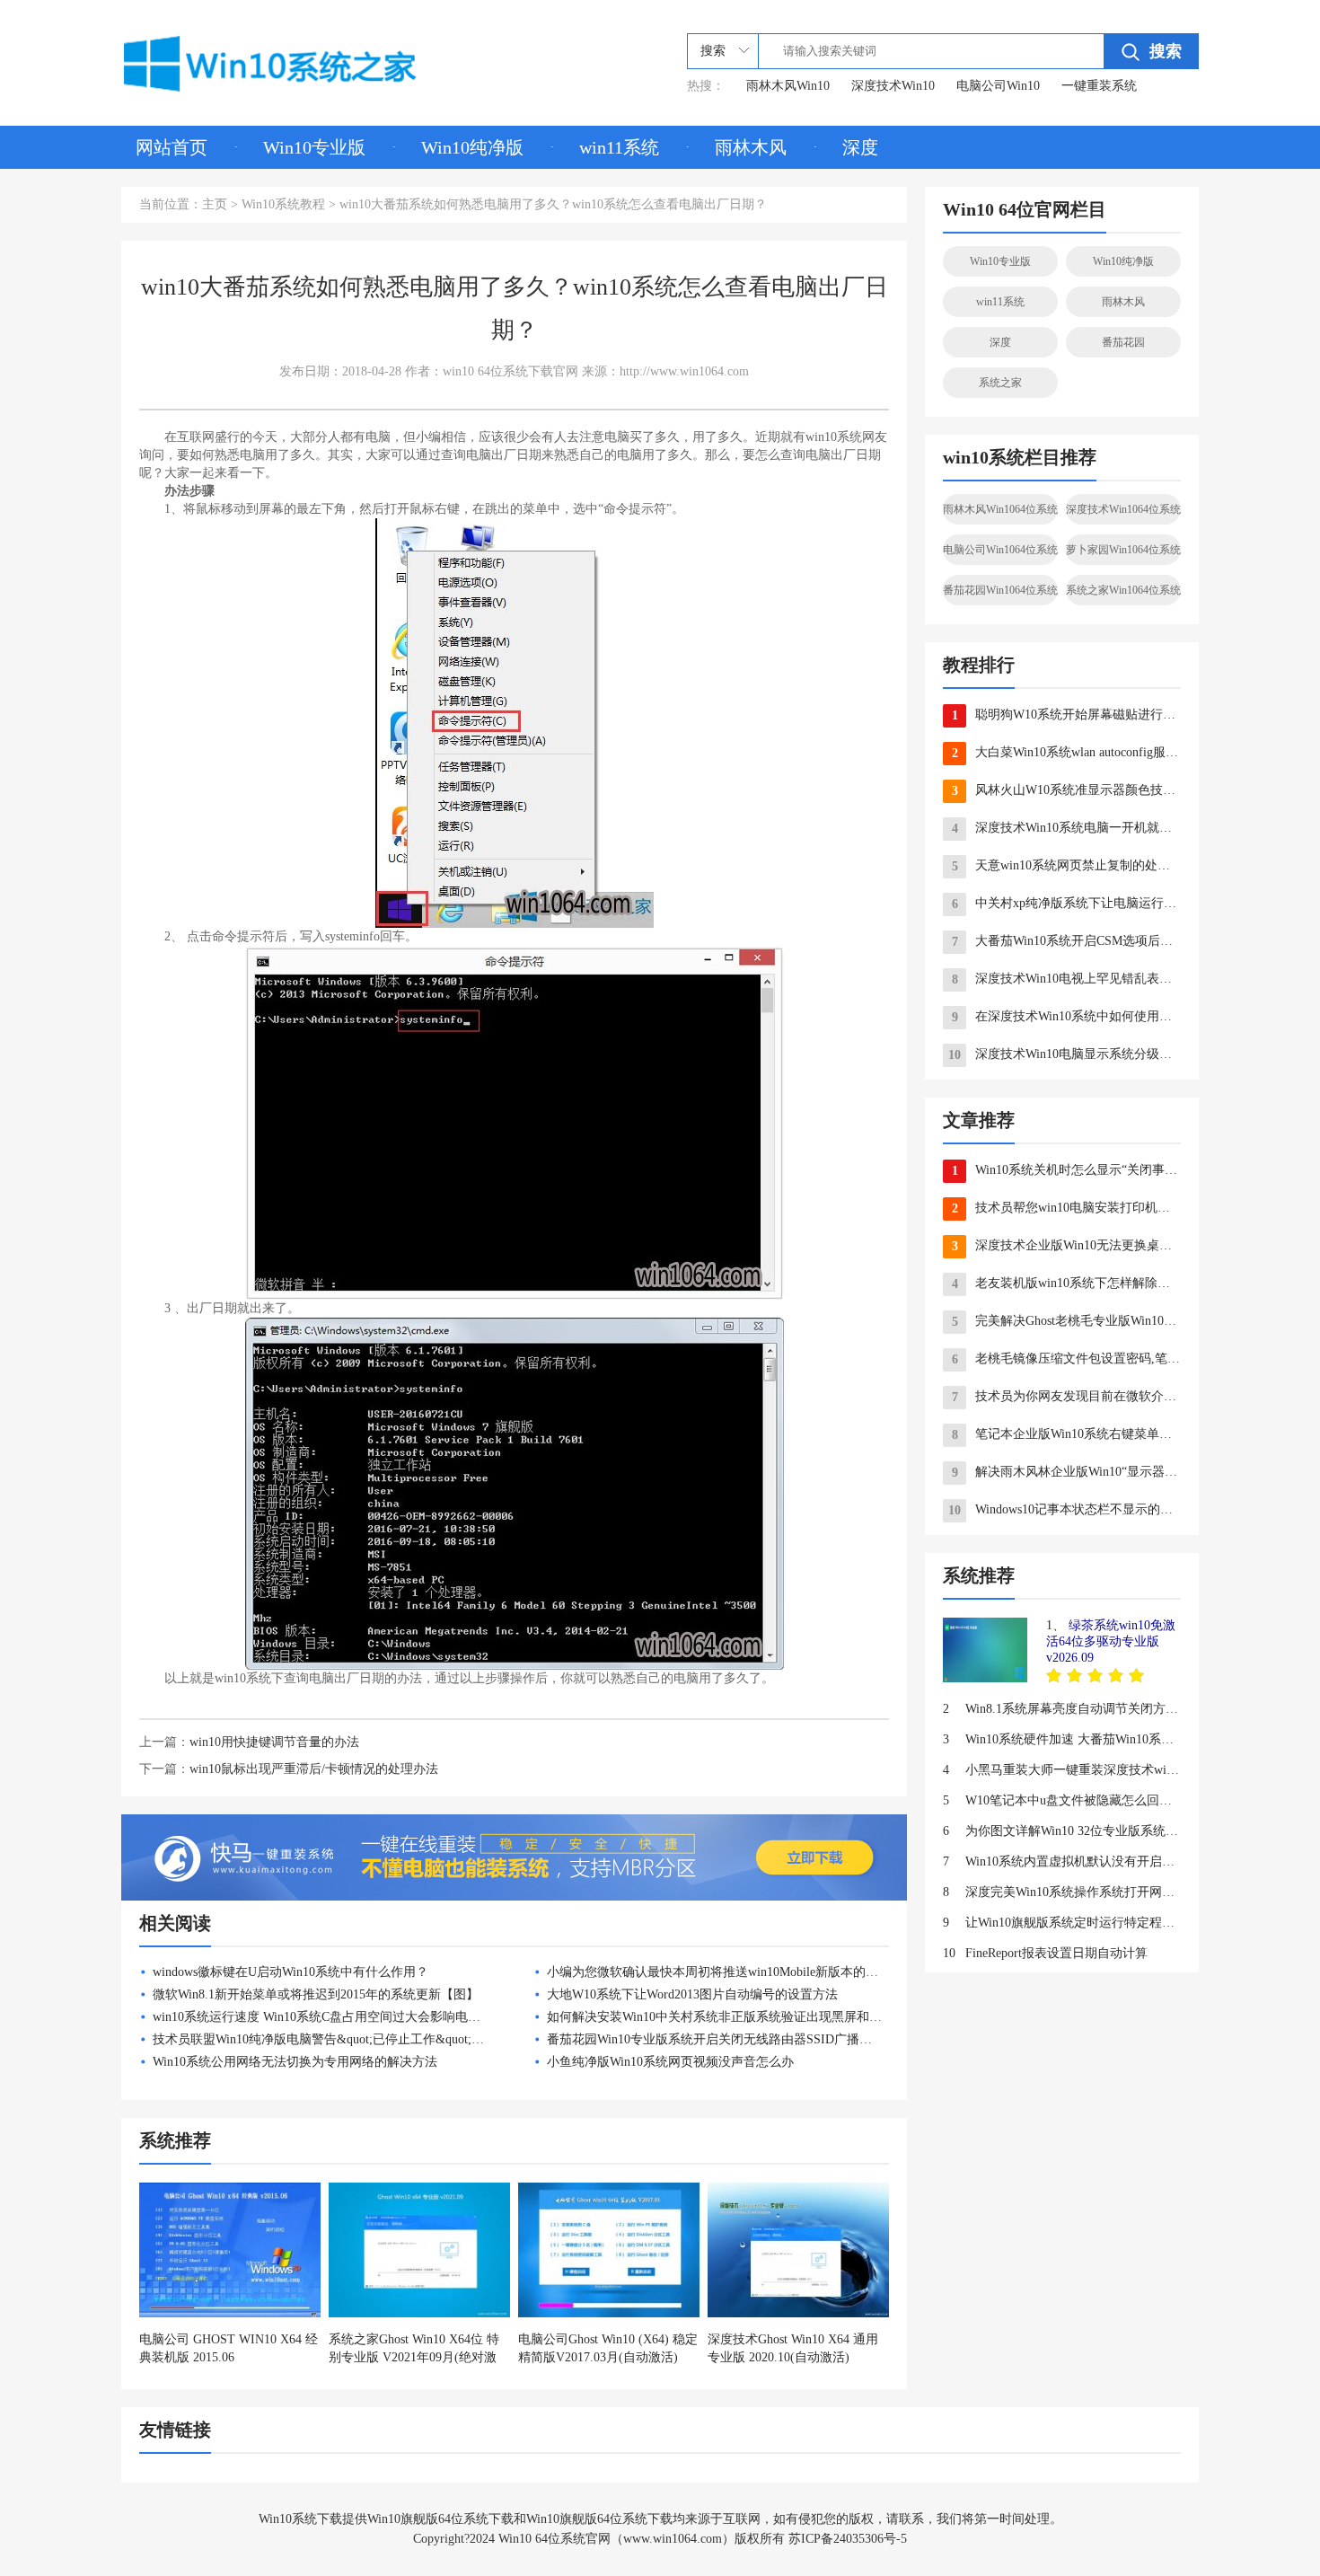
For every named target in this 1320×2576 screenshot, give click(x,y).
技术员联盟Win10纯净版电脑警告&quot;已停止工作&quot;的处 (325, 2039)
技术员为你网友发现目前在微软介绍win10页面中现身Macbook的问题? (1066, 1397)
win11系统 (619, 147)
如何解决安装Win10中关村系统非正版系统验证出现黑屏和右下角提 (733, 2017)
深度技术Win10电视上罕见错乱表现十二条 (1066, 979)
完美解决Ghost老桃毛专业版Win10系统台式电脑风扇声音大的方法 (1066, 1321)
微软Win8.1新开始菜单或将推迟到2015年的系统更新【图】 (316, 1994)
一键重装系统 (1099, 86)
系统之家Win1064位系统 (1123, 590)
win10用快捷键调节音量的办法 (274, 1742)
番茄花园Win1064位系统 (1000, 590)
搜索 (1166, 51)
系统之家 (1000, 383)
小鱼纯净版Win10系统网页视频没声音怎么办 (670, 2062)
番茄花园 (1123, 342)
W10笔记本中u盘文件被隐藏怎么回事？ (1062, 1800)
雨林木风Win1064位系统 (1000, 509)
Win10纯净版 (472, 147)
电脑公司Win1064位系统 (1000, 550)
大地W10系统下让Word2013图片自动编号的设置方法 (692, 1994)
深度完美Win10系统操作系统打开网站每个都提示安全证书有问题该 (1062, 1892)
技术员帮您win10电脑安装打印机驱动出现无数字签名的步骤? (1066, 1208)
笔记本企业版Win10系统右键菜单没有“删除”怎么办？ (1066, 1434)
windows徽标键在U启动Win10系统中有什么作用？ (290, 1972)
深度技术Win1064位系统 (1123, 509)
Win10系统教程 (283, 204)
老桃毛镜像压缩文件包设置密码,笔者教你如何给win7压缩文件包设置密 (1066, 1359)
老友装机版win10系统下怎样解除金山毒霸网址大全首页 (1066, 1284)
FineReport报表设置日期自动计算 (1045, 1953)
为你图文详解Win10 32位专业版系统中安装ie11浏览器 (1062, 1831)
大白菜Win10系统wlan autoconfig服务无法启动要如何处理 (1066, 753)
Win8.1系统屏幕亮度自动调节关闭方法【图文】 (1062, 1709)
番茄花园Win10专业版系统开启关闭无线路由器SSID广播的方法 (722, 2039)
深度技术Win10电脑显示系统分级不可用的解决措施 (1065, 1054)
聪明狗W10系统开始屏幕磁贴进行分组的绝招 (1066, 715)
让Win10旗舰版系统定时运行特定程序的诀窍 (1062, 1923)
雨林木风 (751, 147)
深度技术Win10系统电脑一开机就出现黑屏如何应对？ (1066, 828)
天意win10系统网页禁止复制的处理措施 (1066, 866)
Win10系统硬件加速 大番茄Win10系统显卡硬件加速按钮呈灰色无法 (1062, 1739)
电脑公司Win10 (998, 86)
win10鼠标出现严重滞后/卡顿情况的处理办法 (314, 1769)
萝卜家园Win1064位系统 (1123, 550)
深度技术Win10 (893, 86)
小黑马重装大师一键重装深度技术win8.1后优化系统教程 (1062, 1770)
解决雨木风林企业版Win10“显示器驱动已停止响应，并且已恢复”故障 (1066, 1472)
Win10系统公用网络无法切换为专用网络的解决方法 (295, 2062)
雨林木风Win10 (788, 86)
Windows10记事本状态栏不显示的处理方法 (1065, 1510)
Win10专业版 (314, 147)
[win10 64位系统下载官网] (295, 60)
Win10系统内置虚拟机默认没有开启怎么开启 (1062, 1861)
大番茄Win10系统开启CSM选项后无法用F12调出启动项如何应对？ (1066, 941)
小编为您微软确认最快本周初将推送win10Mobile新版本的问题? (722, 1972)
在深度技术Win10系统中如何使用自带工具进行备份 (1066, 1017)
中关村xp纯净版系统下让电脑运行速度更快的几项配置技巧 (1066, 904)
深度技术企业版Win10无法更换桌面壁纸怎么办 (1066, 1246)
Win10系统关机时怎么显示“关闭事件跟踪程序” (1066, 1170)
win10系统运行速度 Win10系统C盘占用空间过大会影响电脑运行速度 (342, 2017)
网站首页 (172, 147)
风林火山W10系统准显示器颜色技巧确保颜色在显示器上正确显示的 (1066, 790)
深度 (860, 147)
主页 (215, 204)
